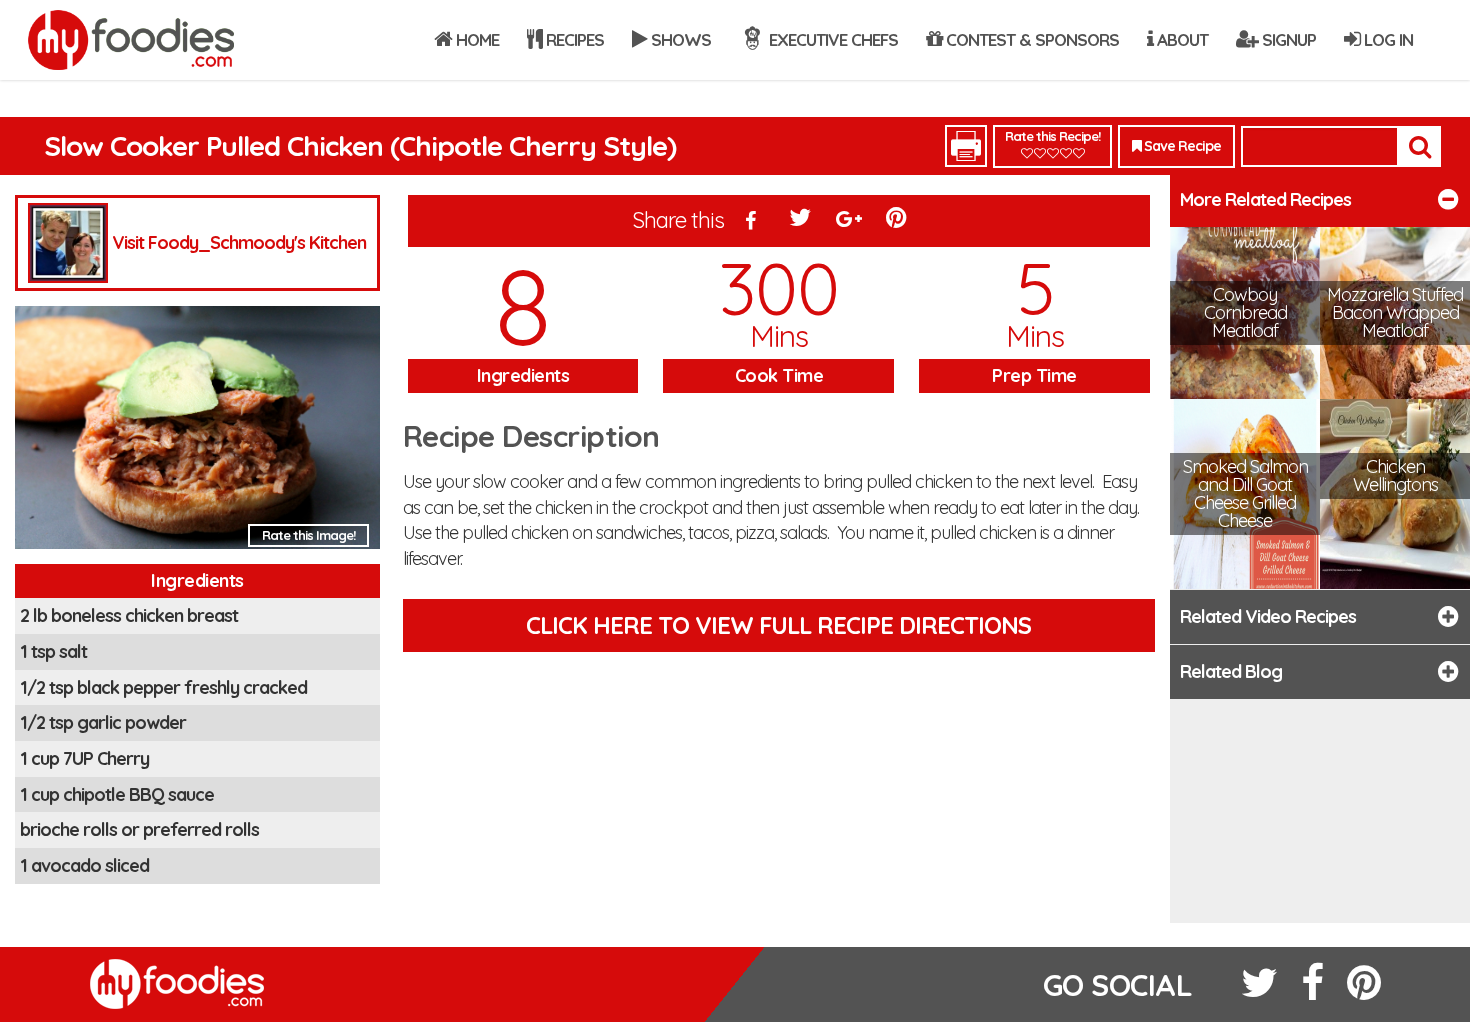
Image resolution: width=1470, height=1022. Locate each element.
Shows (679, 39)
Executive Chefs (831, 39)
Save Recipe (1181, 146)
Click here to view (778, 625)
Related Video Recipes (1268, 616)
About (1180, 39)
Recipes (573, 39)
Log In (1386, 39)
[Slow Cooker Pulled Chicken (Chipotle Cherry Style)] (197, 433)
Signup (1287, 39)
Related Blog (1231, 671)
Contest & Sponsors (1030, 39)
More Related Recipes (1265, 199)
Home (475, 39)
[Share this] (751, 222)
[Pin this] (898, 222)
